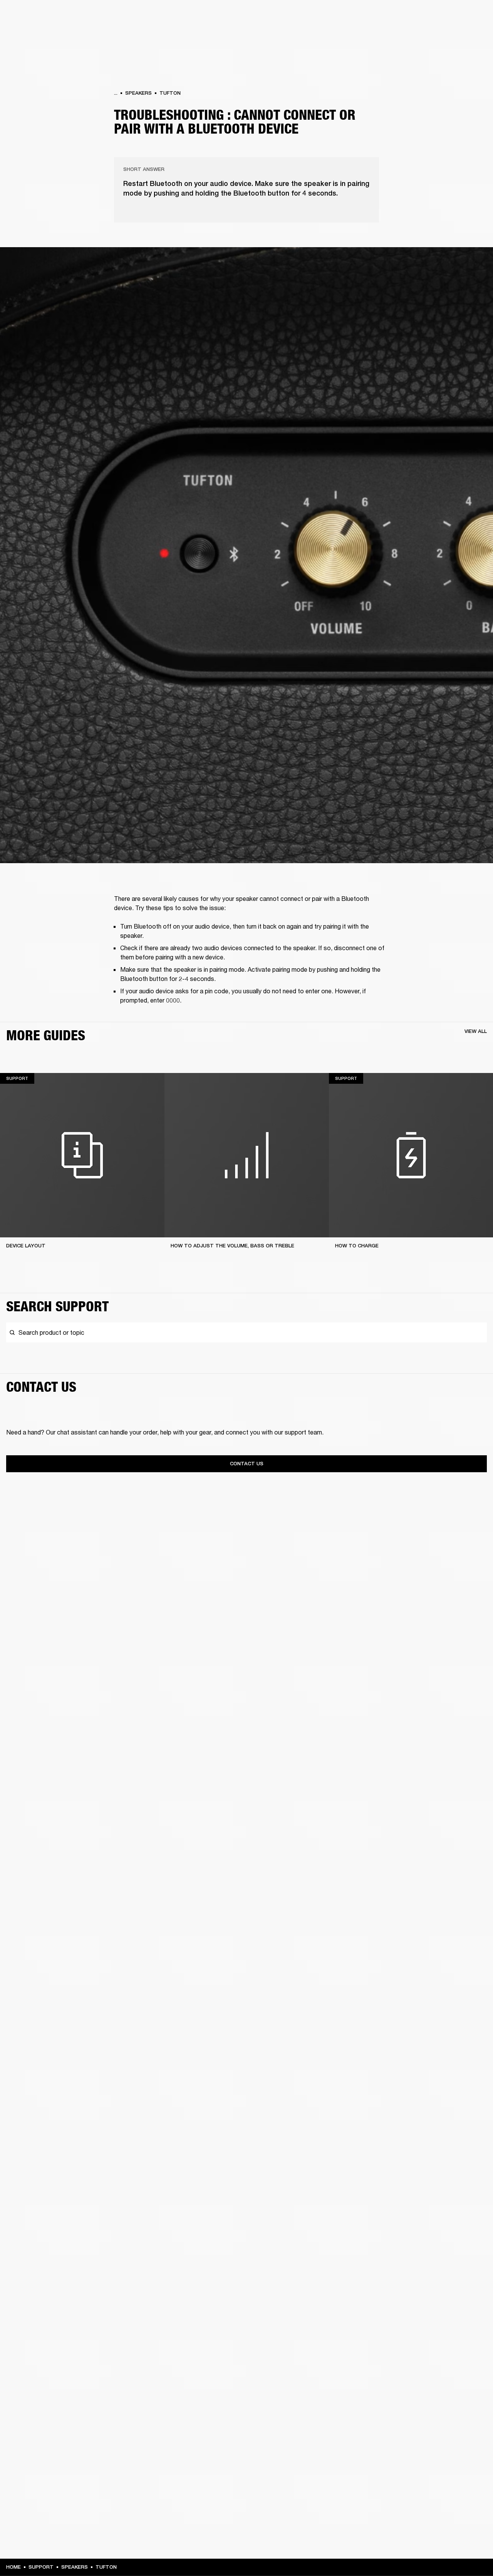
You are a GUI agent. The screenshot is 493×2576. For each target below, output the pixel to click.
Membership (385, 16)
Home (13, 2567)
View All (476, 1031)
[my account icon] (449, 35)
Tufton (170, 93)
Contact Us (247, 1464)
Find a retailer (422, 16)
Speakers (138, 93)
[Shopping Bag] (461, 35)
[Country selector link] (473, 16)
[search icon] (436, 35)
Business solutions (341, 16)
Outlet (455, 16)
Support (415, 35)
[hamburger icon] (473, 35)
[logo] (31, 31)
